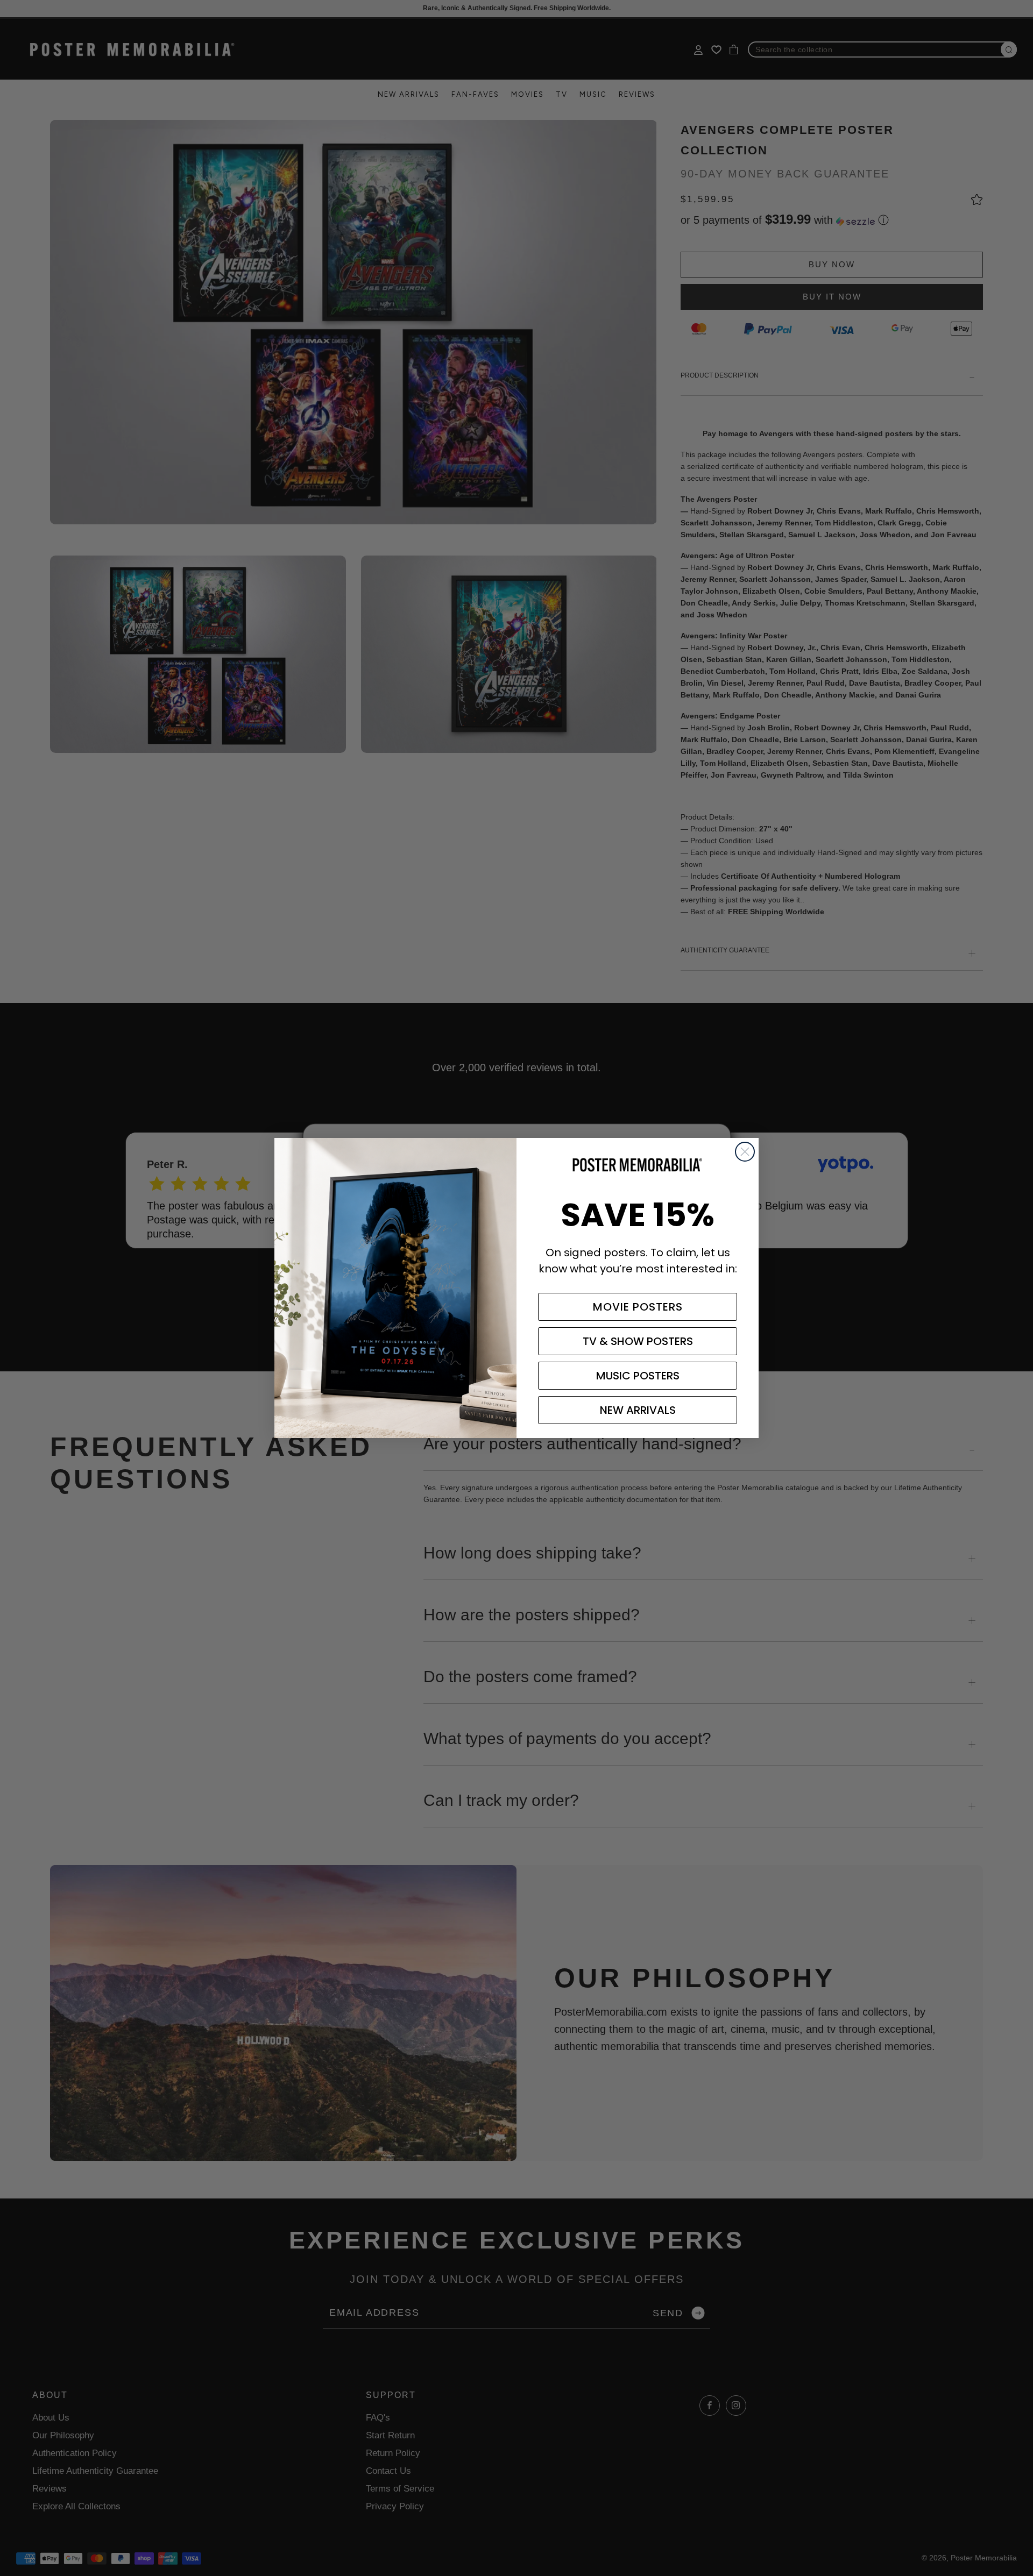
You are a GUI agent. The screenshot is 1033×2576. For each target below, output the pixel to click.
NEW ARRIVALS (638, 1410)
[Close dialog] (745, 1152)
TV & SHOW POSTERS (638, 1341)
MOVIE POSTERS (638, 1307)
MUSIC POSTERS (638, 1376)
